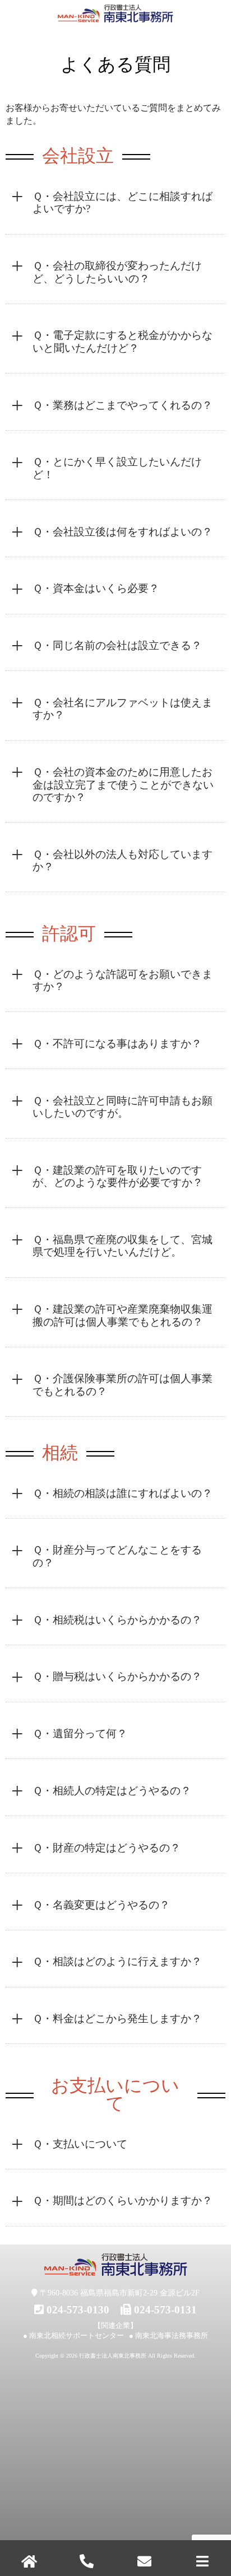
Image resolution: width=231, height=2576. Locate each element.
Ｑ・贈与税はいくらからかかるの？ (117, 1676)
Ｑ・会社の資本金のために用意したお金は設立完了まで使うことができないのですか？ (123, 785)
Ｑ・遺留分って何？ (80, 1733)
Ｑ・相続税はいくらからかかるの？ (117, 1620)
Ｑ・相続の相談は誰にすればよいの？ (123, 1493)
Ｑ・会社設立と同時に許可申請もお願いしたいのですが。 (123, 1107)
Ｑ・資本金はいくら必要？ (96, 588)
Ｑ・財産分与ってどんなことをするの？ (117, 1556)
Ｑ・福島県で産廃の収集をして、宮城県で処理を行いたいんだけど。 (123, 1246)
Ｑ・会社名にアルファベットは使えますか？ (123, 709)
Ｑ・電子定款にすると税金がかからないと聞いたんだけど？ (123, 341)
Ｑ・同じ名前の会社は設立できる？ (117, 645)
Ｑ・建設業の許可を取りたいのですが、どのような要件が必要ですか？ (118, 1176)
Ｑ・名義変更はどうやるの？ (101, 1905)
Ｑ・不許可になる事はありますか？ (117, 1044)
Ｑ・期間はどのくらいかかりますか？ (123, 2201)
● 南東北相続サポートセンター (73, 2335)
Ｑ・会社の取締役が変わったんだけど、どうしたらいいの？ (117, 272)
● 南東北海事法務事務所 (168, 2335)
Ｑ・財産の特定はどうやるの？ (107, 1848)
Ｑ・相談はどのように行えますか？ (117, 1961)
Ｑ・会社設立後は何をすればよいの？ (123, 532)
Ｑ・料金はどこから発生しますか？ (117, 2019)
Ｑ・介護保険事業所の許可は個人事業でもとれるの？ (123, 1385)
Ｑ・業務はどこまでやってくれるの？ (123, 405)
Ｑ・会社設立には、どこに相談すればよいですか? (123, 202)
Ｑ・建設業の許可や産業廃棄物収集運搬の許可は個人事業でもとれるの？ (123, 1315)
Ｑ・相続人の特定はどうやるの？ (112, 1791)
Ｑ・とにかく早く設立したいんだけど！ (117, 468)
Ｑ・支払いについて (80, 2144)
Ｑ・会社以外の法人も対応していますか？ (123, 860)
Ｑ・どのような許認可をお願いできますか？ (123, 980)
